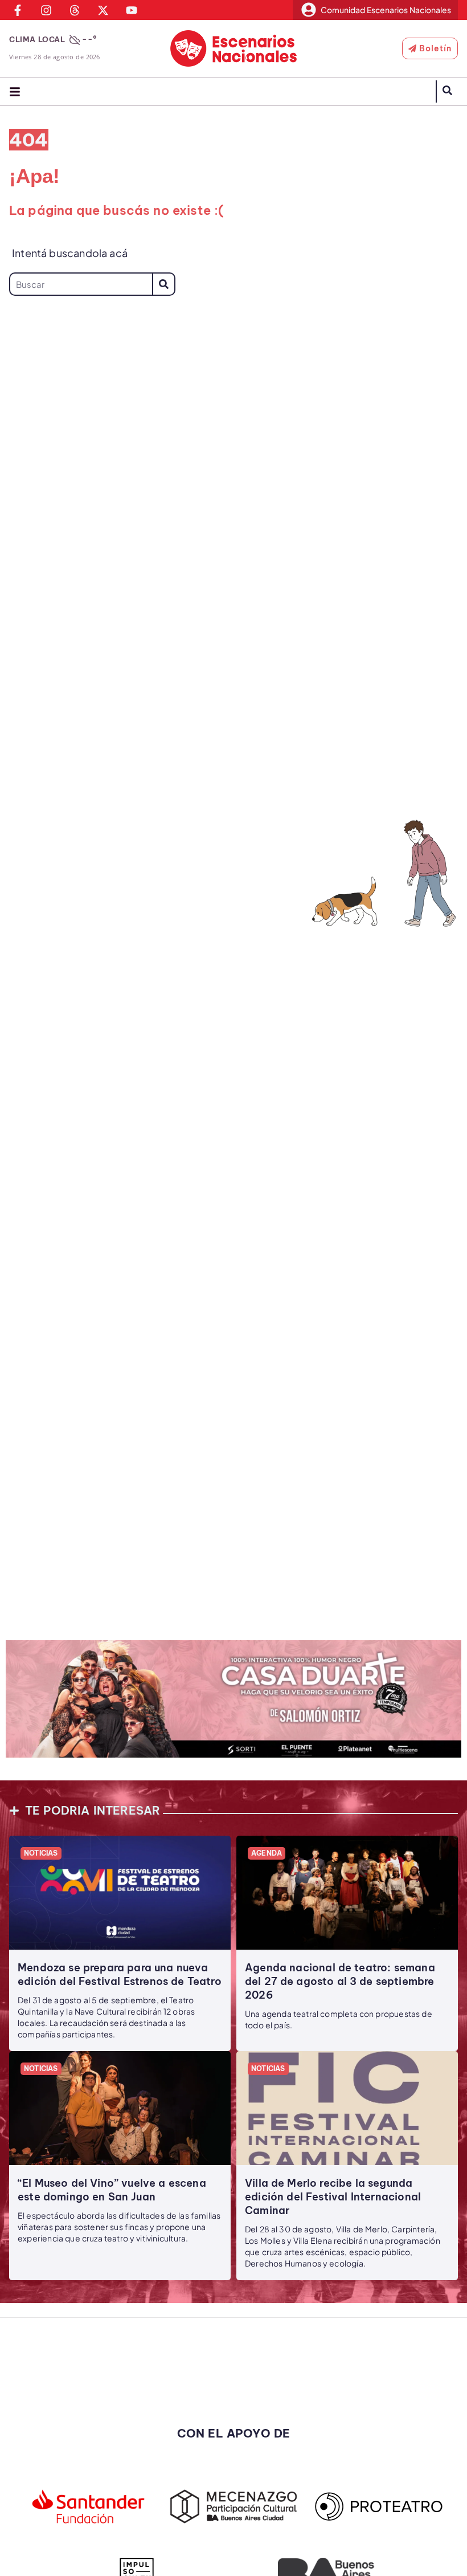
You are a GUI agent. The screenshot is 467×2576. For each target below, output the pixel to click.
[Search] (164, 284)
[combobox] (81, 284)
